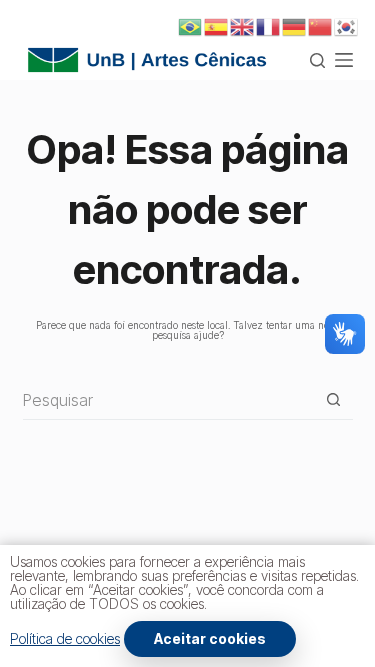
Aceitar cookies (210, 638)
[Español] (217, 26)
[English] (243, 26)
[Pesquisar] (317, 60)
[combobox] (168, 400)
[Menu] (344, 60)
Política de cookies (65, 638)
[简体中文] (321, 26)
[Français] (269, 26)
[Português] (191, 26)
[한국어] (347, 26)
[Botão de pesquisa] (333, 399)
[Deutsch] (295, 26)
